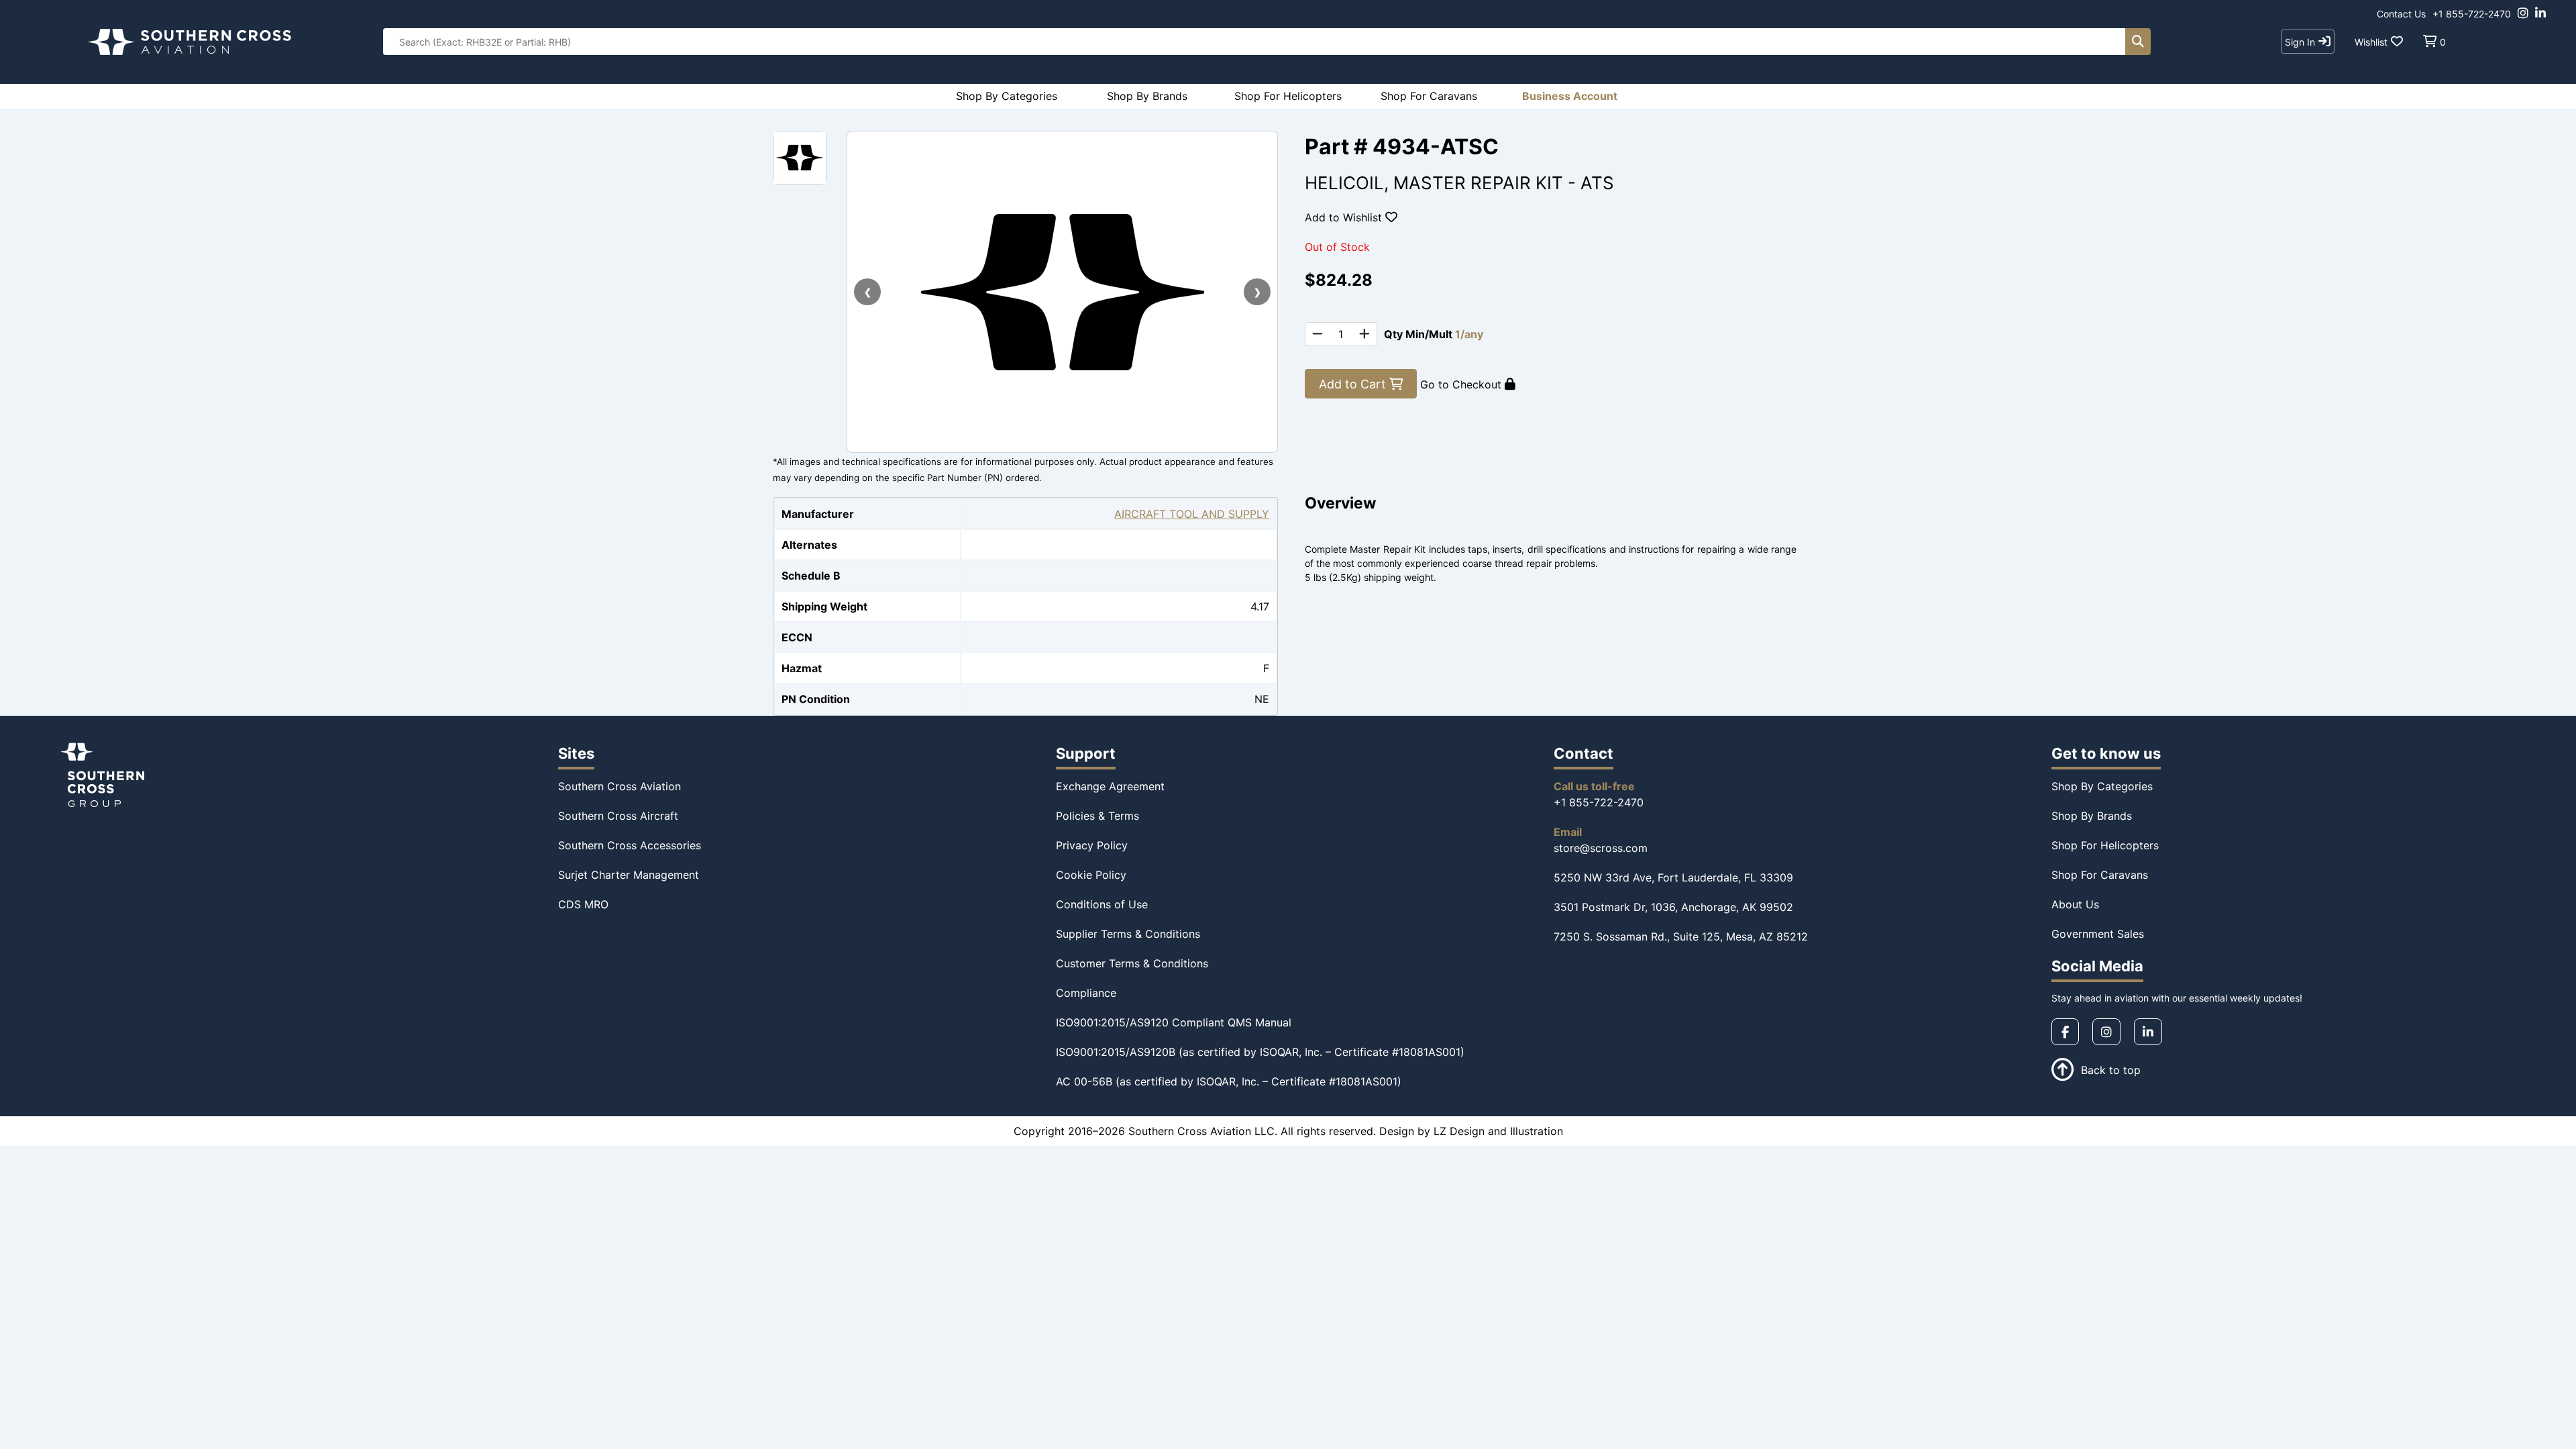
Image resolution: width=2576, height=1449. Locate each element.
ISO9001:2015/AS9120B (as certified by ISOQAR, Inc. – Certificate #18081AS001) (1260, 1052)
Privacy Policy (1092, 845)
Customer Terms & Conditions (1132, 963)
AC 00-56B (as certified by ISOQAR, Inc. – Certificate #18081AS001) (1229, 1081)
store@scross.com (1601, 848)
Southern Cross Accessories (630, 845)
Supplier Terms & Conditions (1128, 934)
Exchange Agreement (1110, 786)
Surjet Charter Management (629, 875)
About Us (2075, 904)
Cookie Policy (1091, 875)
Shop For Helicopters (2105, 845)
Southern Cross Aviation (620, 786)
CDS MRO (583, 904)
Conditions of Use (1102, 904)
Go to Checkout (1462, 384)
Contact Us (2401, 14)
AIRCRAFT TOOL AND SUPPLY (1192, 514)
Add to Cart (1354, 384)
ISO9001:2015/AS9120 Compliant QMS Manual (1174, 1022)
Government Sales (2098, 934)
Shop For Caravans (2100, 875)
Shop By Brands (2092, 816)
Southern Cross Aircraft (618, 816)
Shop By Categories (2102, 786)
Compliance (1086, 993)
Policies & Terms (1097, 816)
